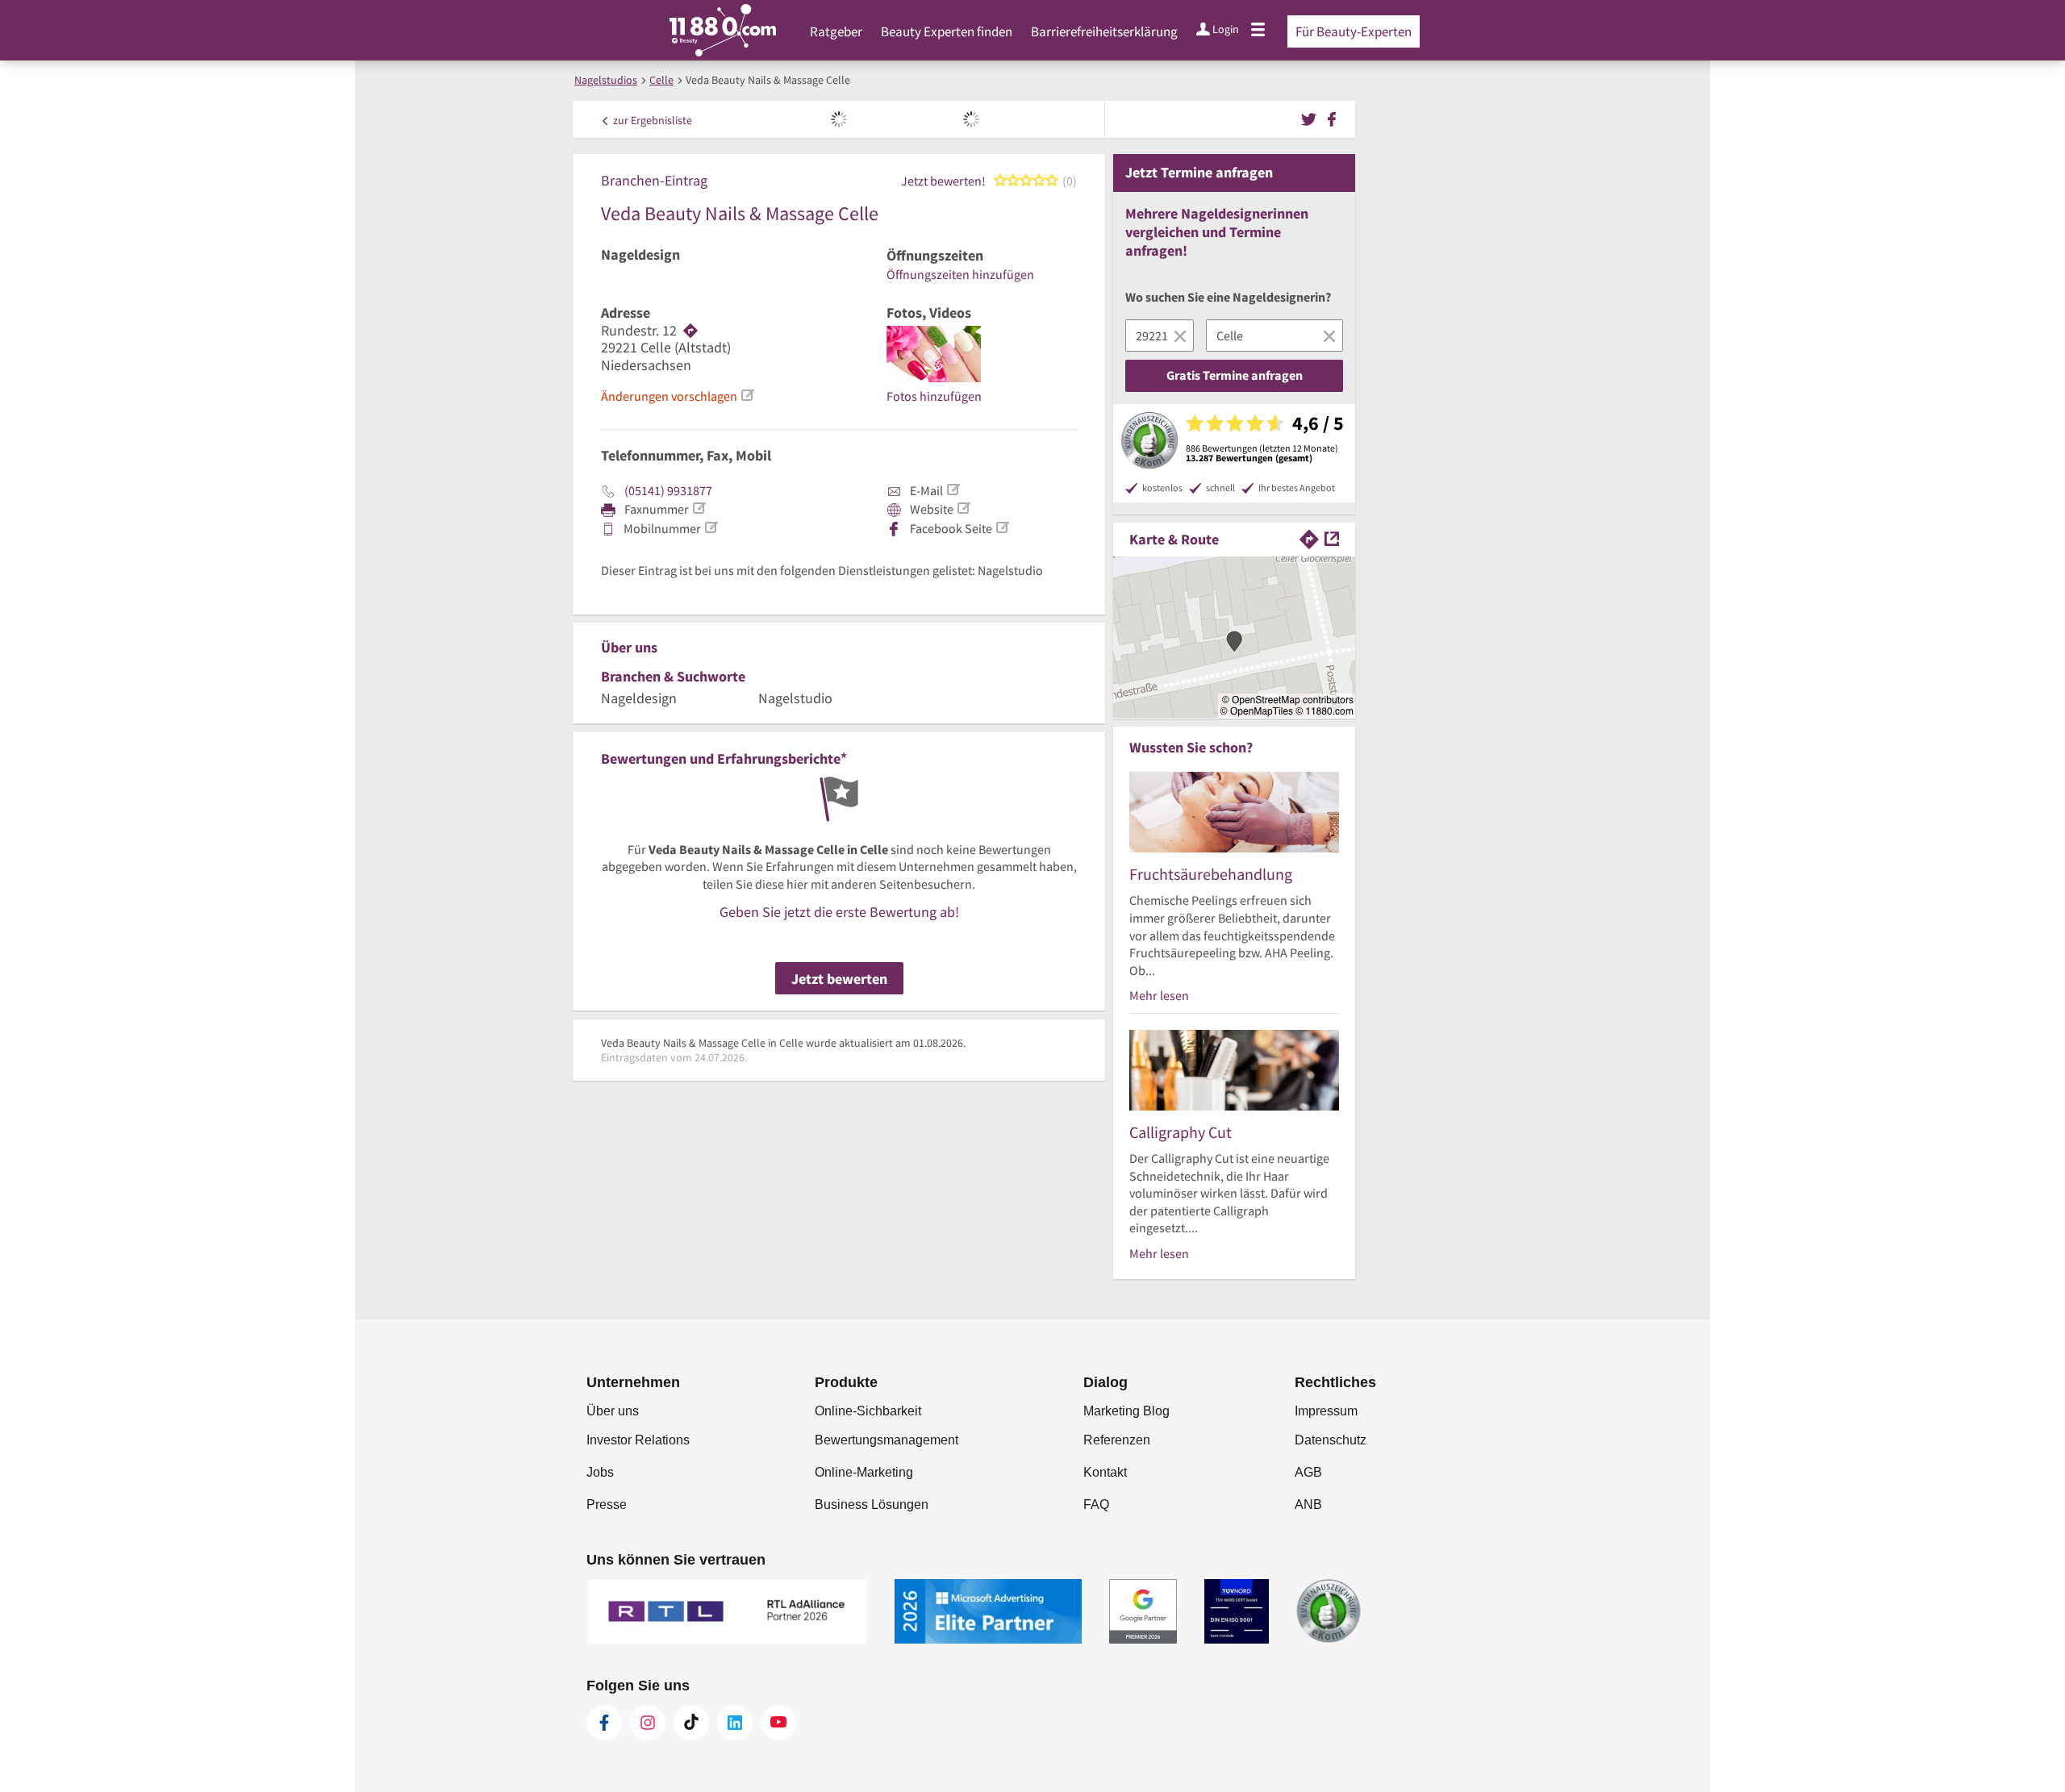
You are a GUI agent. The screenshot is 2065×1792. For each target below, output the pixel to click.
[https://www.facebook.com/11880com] (604, 1723)
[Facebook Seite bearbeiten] (1002, 527)
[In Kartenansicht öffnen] (1332, 538)
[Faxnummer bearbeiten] (699, 508)
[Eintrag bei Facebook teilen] (1332, 118)
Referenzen (1117, 1440)
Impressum (1326, 1411)
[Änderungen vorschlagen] (747, 395)
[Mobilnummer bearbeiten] (711, 527)
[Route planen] (690, 331)
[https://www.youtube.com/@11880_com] (778, 1723)
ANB (1308, 1504)
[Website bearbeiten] (963, 508)
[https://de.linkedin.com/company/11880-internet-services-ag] (735, 1723)
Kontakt (1105, 1472)
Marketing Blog (1126, 1411)
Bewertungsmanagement (886, 1440)
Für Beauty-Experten (1354, 31)
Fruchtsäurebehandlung (1211, 874)
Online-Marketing (864, 1472)
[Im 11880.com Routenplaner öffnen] (1309, 538)
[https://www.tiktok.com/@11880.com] (691, 1723)
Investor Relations (638, 1440)
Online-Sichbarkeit (868, 1411)
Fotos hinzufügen (934, 396)
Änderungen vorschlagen (669, 396)
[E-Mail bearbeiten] (953, 490)
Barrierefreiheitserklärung (1104, 31)
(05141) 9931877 (668, 490)
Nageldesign (640, 255)
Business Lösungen (872, 1504)
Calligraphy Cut (1181, 1132)
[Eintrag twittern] (1311, 118)
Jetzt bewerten (839, 979)
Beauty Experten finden (947, 31)
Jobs (600, 1472)
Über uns (613, 1411)
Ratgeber (836, 31)
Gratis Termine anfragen (1235, 375)
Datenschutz (1331, 1440)
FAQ (1096, 1504)
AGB (1308, 1472)
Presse (607, 1504)
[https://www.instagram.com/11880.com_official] (648, 1723)
